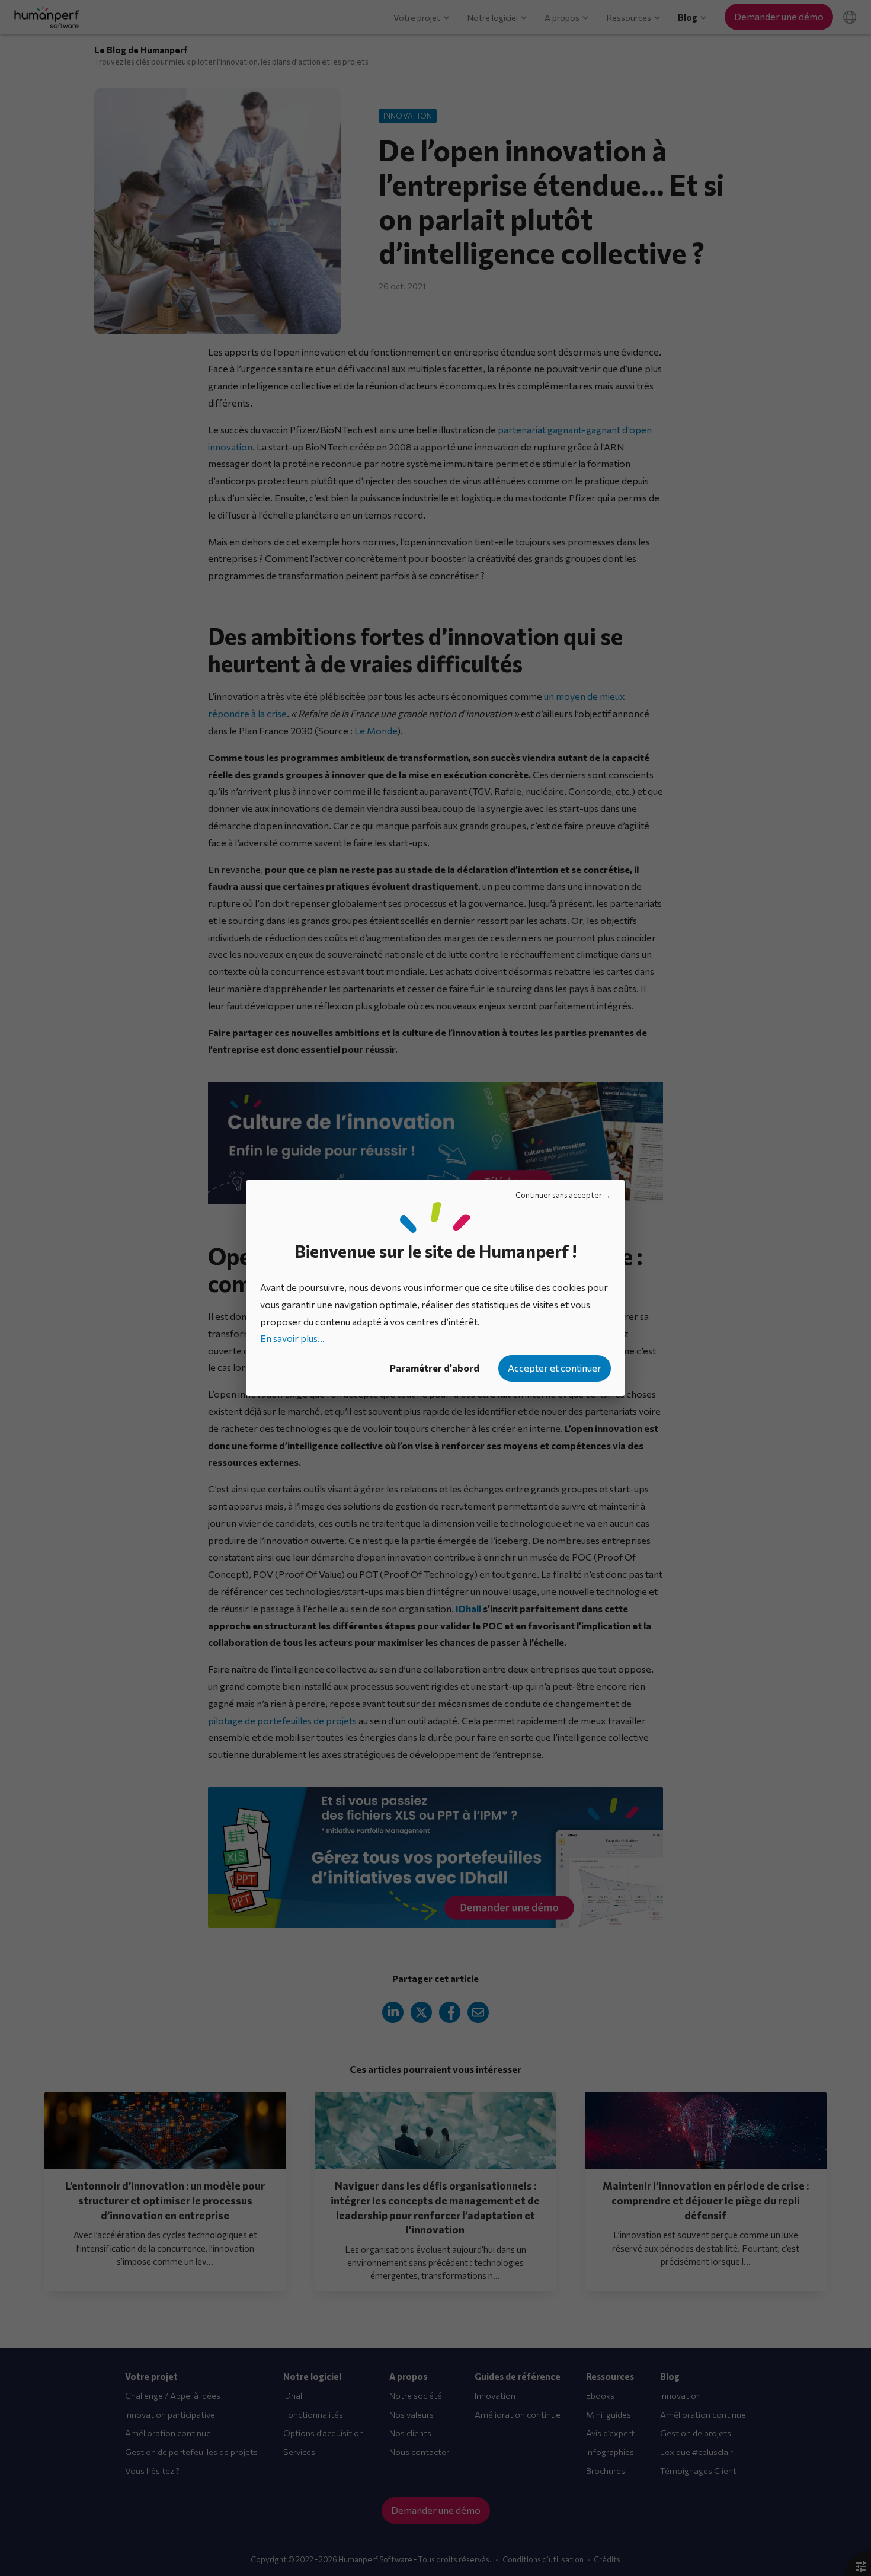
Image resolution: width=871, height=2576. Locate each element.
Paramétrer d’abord (435, 1368)
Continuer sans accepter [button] (559, 1195)
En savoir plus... (292, 1338)
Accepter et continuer (555, 1368)
